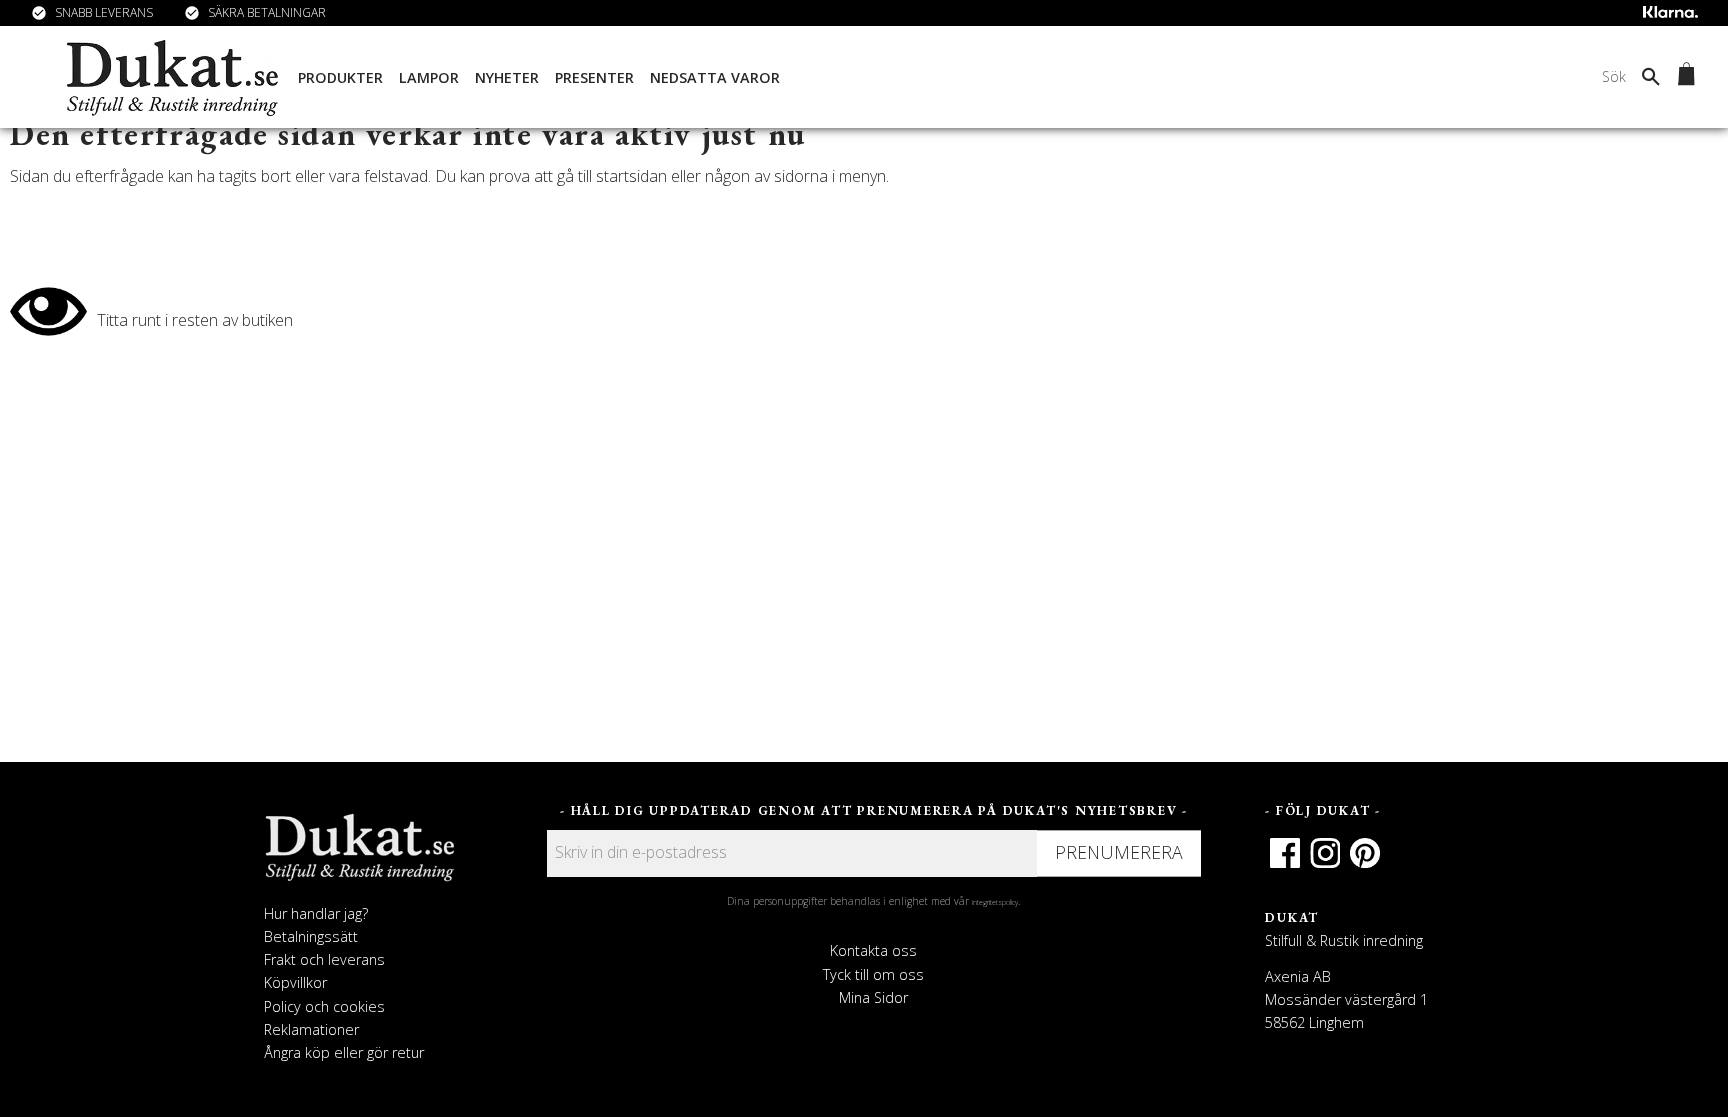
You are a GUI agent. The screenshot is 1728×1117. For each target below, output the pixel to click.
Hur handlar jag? (316, 913)
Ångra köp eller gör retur (344, 1052)
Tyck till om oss (873, 974)
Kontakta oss (873, 950)
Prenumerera (1119, 852)
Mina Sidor (873, 997)
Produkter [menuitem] (340, 77)
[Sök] (1651, 76)
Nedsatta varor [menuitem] (715, 77)
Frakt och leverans (324, 959)
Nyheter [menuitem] (507, 77)
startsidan (631, 176)
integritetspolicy (995, 902)
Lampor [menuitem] (429, 77)
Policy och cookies (324, 1006)
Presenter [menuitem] (594, 77)
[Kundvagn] (1682, 77)
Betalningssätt (311, 936)
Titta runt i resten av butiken (195, 320)
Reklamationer (311, 1029)
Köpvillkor (295, 982)
